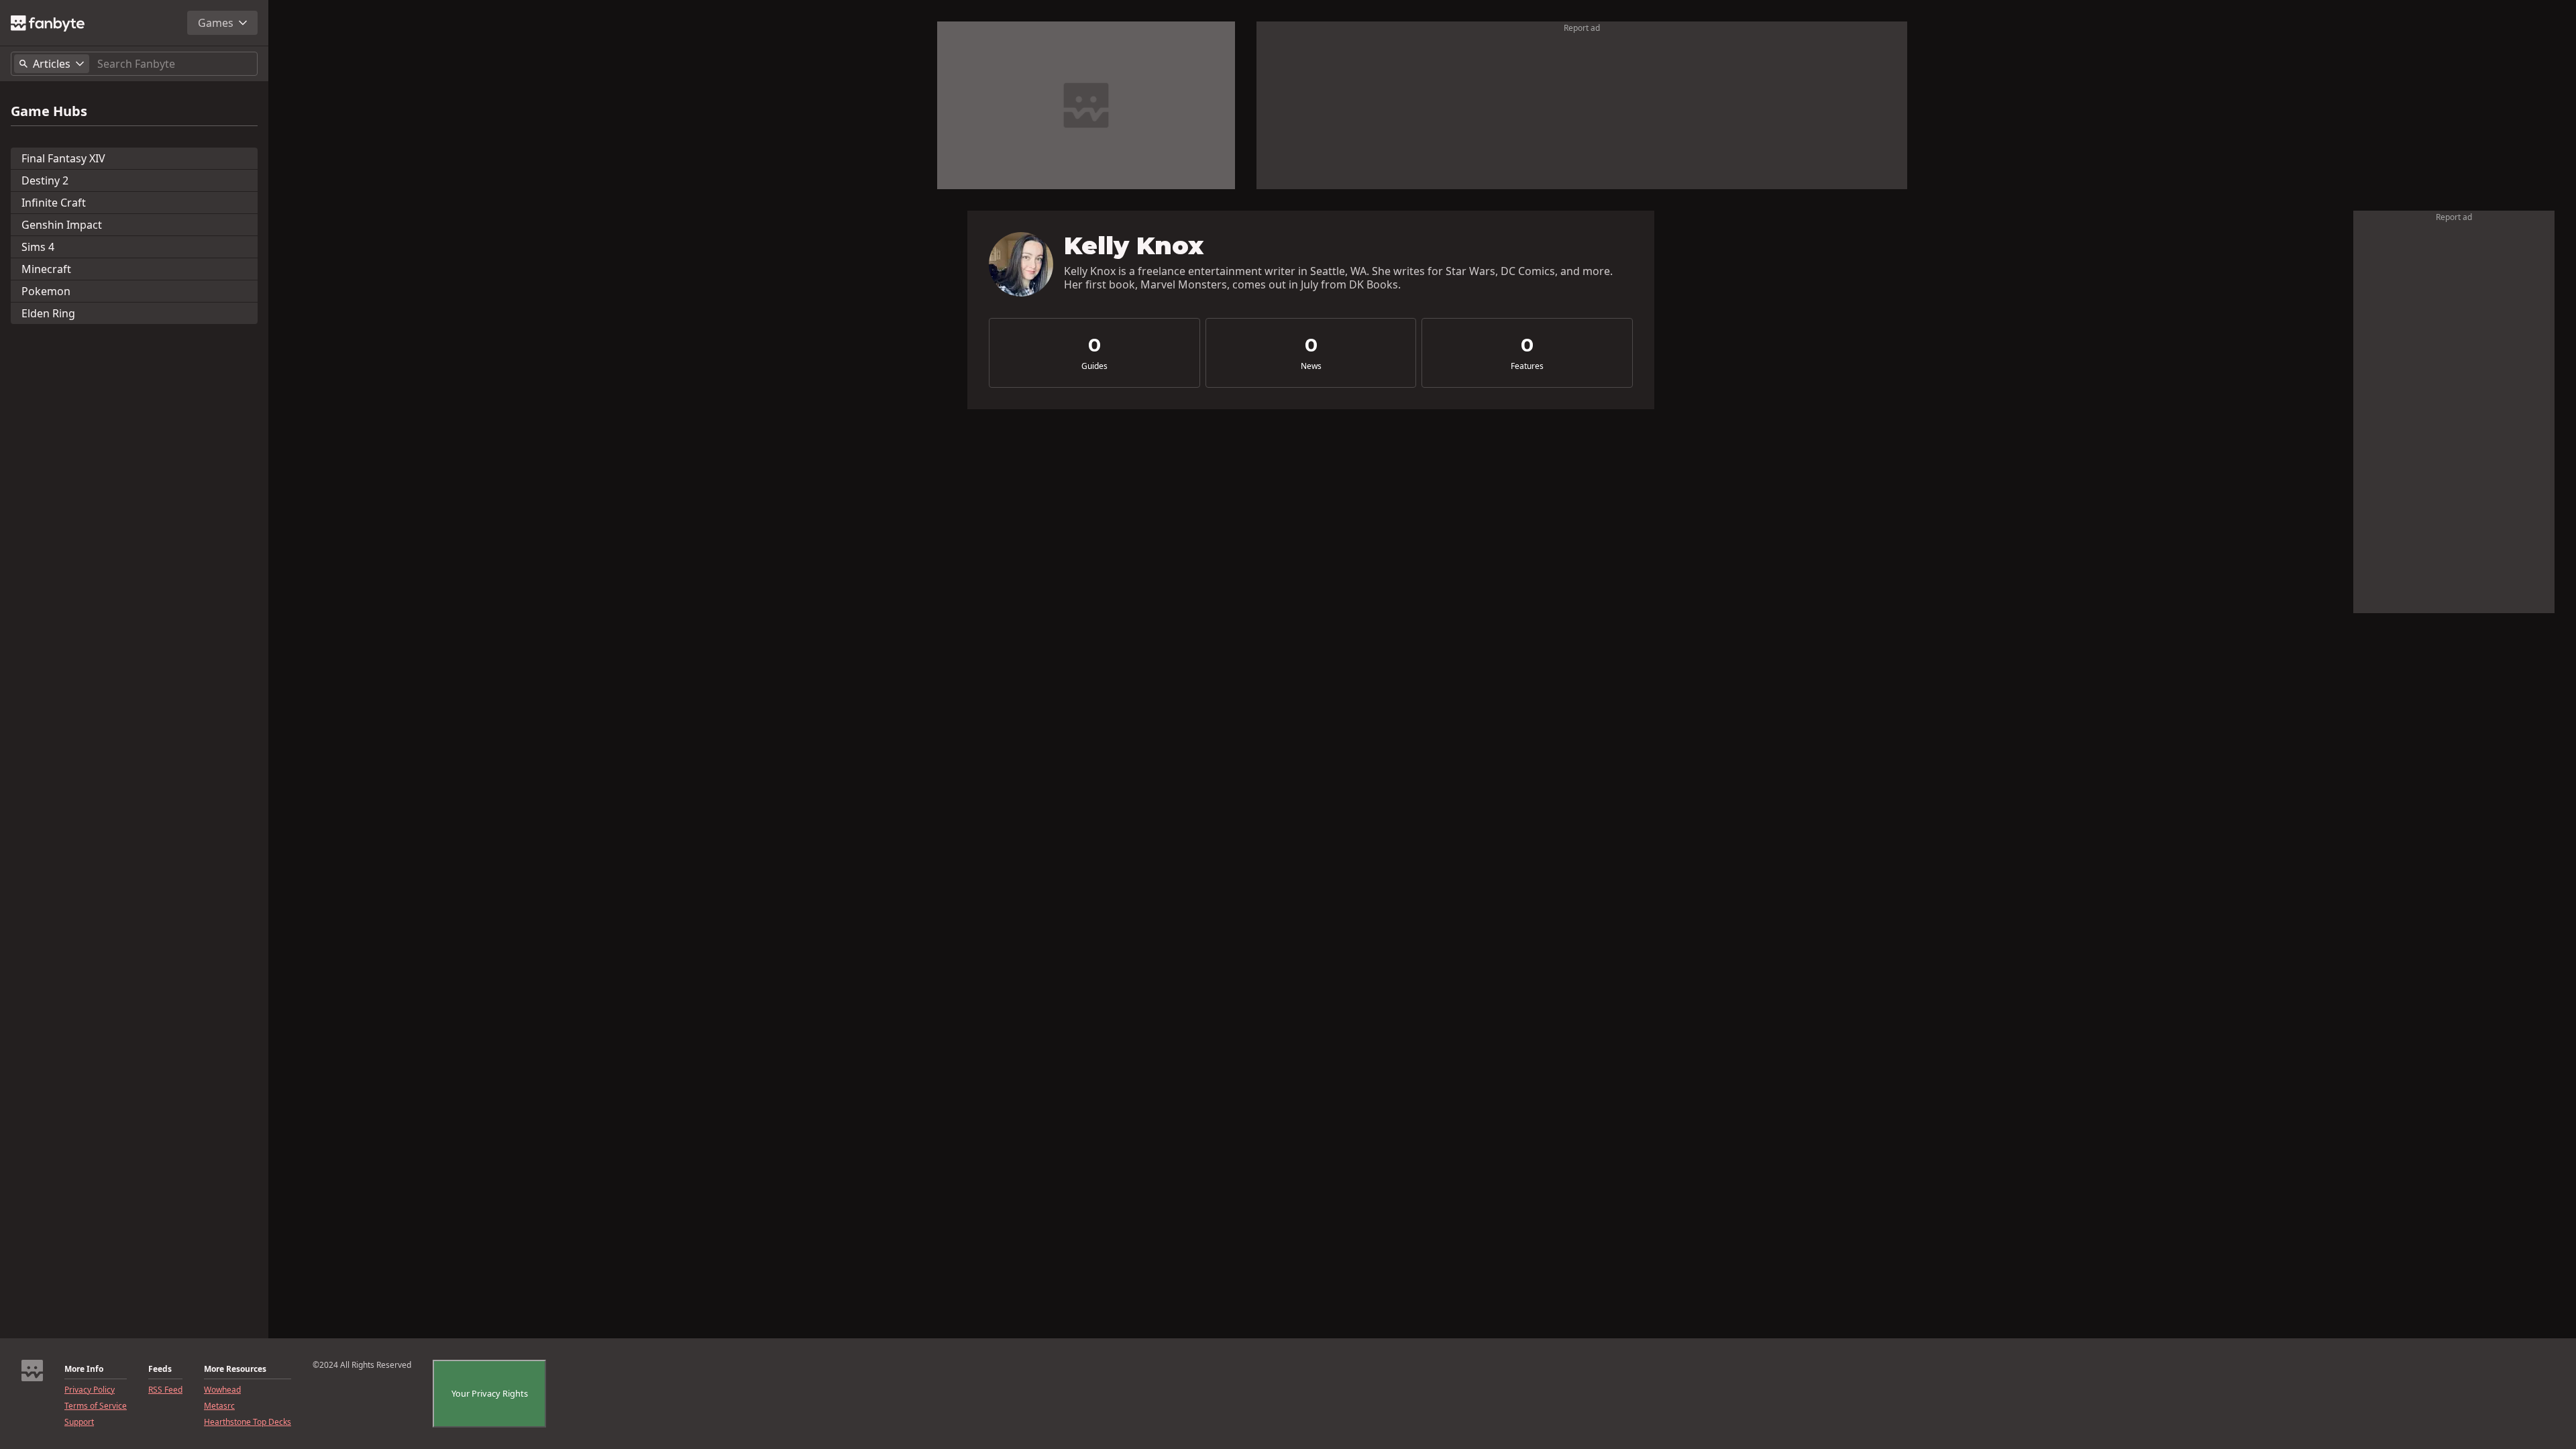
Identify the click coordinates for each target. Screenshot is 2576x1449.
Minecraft (46, 269)
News (1311, 366)
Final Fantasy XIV (63, 158)
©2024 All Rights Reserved (362, 1365)
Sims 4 (38, 247)
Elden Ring (48, 313)
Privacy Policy (90, 1390)
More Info (84, 1369)
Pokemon (46, 291)
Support (79, 1422)
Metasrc (219, 1406)
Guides (1094, 366)
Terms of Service (96, 1406)
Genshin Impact (62, 225)
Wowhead (222, 1390)
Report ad (1582, 28)
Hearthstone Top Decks (248, 1422)
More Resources (235, 1369)
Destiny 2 (45, 180)
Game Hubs (49, 111)
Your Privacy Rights (490, 1393)
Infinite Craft (54, 203)
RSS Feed (165, 1390)
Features (1527, 366)
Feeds (160, 1369)
